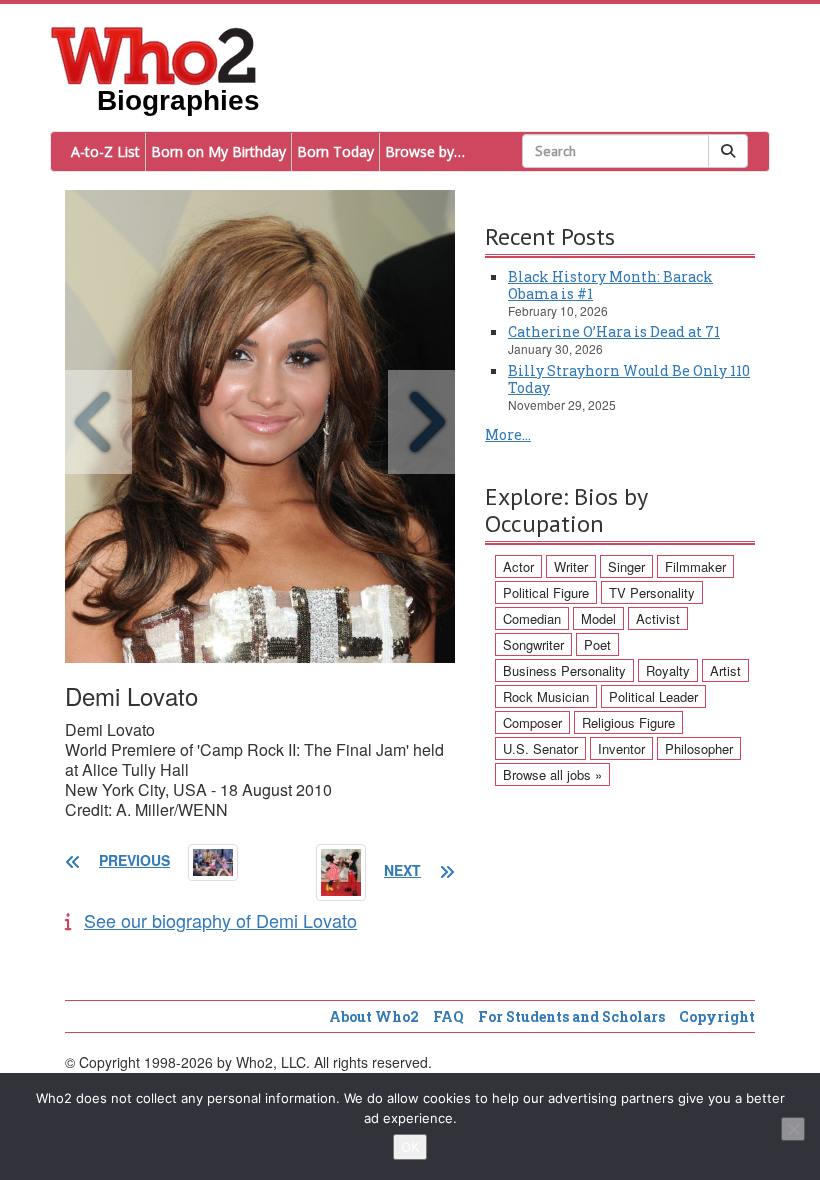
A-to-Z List (105, 151)
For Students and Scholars (571, 1016)
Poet (597, 644)
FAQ (448, 1016)
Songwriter (533, 644)
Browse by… (425, 151)
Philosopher (699, 748)
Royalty (668, 670)
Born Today (335, 151)
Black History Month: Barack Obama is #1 (610, 285)
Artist (725, 670)
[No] (793, 1129)
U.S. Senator (540, 748)
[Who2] (154, 54)
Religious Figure (628, 722)
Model (598, 618)
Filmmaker (695, 566)
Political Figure (546, 592)
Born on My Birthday (218, 151)
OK (410, 1147)
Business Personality (564, 670)
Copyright (717, 1016)
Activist (658, 618)
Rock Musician (546, 696)
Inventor (621, 748)
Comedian (532, 618)
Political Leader (653, 696)
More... (508, 434)
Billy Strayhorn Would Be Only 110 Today (629, 379)
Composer (532, 722)
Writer (571, 566)
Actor (518, 566)
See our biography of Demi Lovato (220, 920)
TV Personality (652, 592)
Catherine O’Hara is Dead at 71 (614, 331)
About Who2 (374, 1016)
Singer (626, 566)
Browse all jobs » (552, 774)
